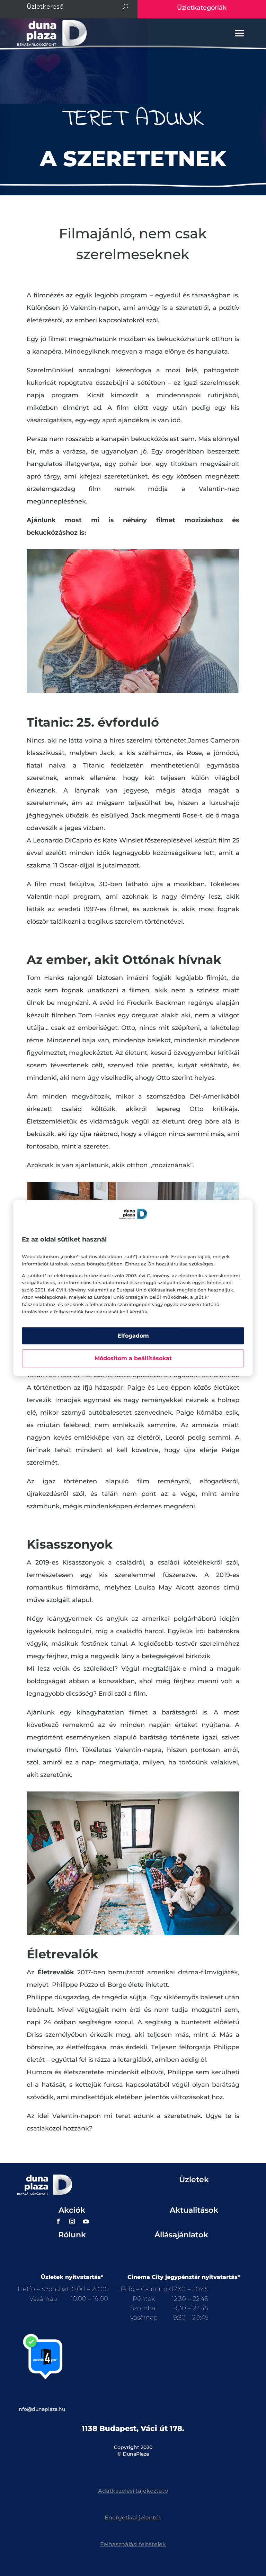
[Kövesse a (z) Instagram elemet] (72, 2221)
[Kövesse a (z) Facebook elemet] (58, 2221)
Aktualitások (194, 2210)
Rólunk (72, 2235)
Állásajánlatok (181, 2235)
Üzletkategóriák (202, 8)
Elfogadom (133, 1336)
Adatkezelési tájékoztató (133, 2491)
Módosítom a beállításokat (133, 1359)
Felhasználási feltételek (133, 2544)
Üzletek (194, 2180)
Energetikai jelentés (133, 2518)
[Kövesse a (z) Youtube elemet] (86, 2221)
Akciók (72, 2210)
